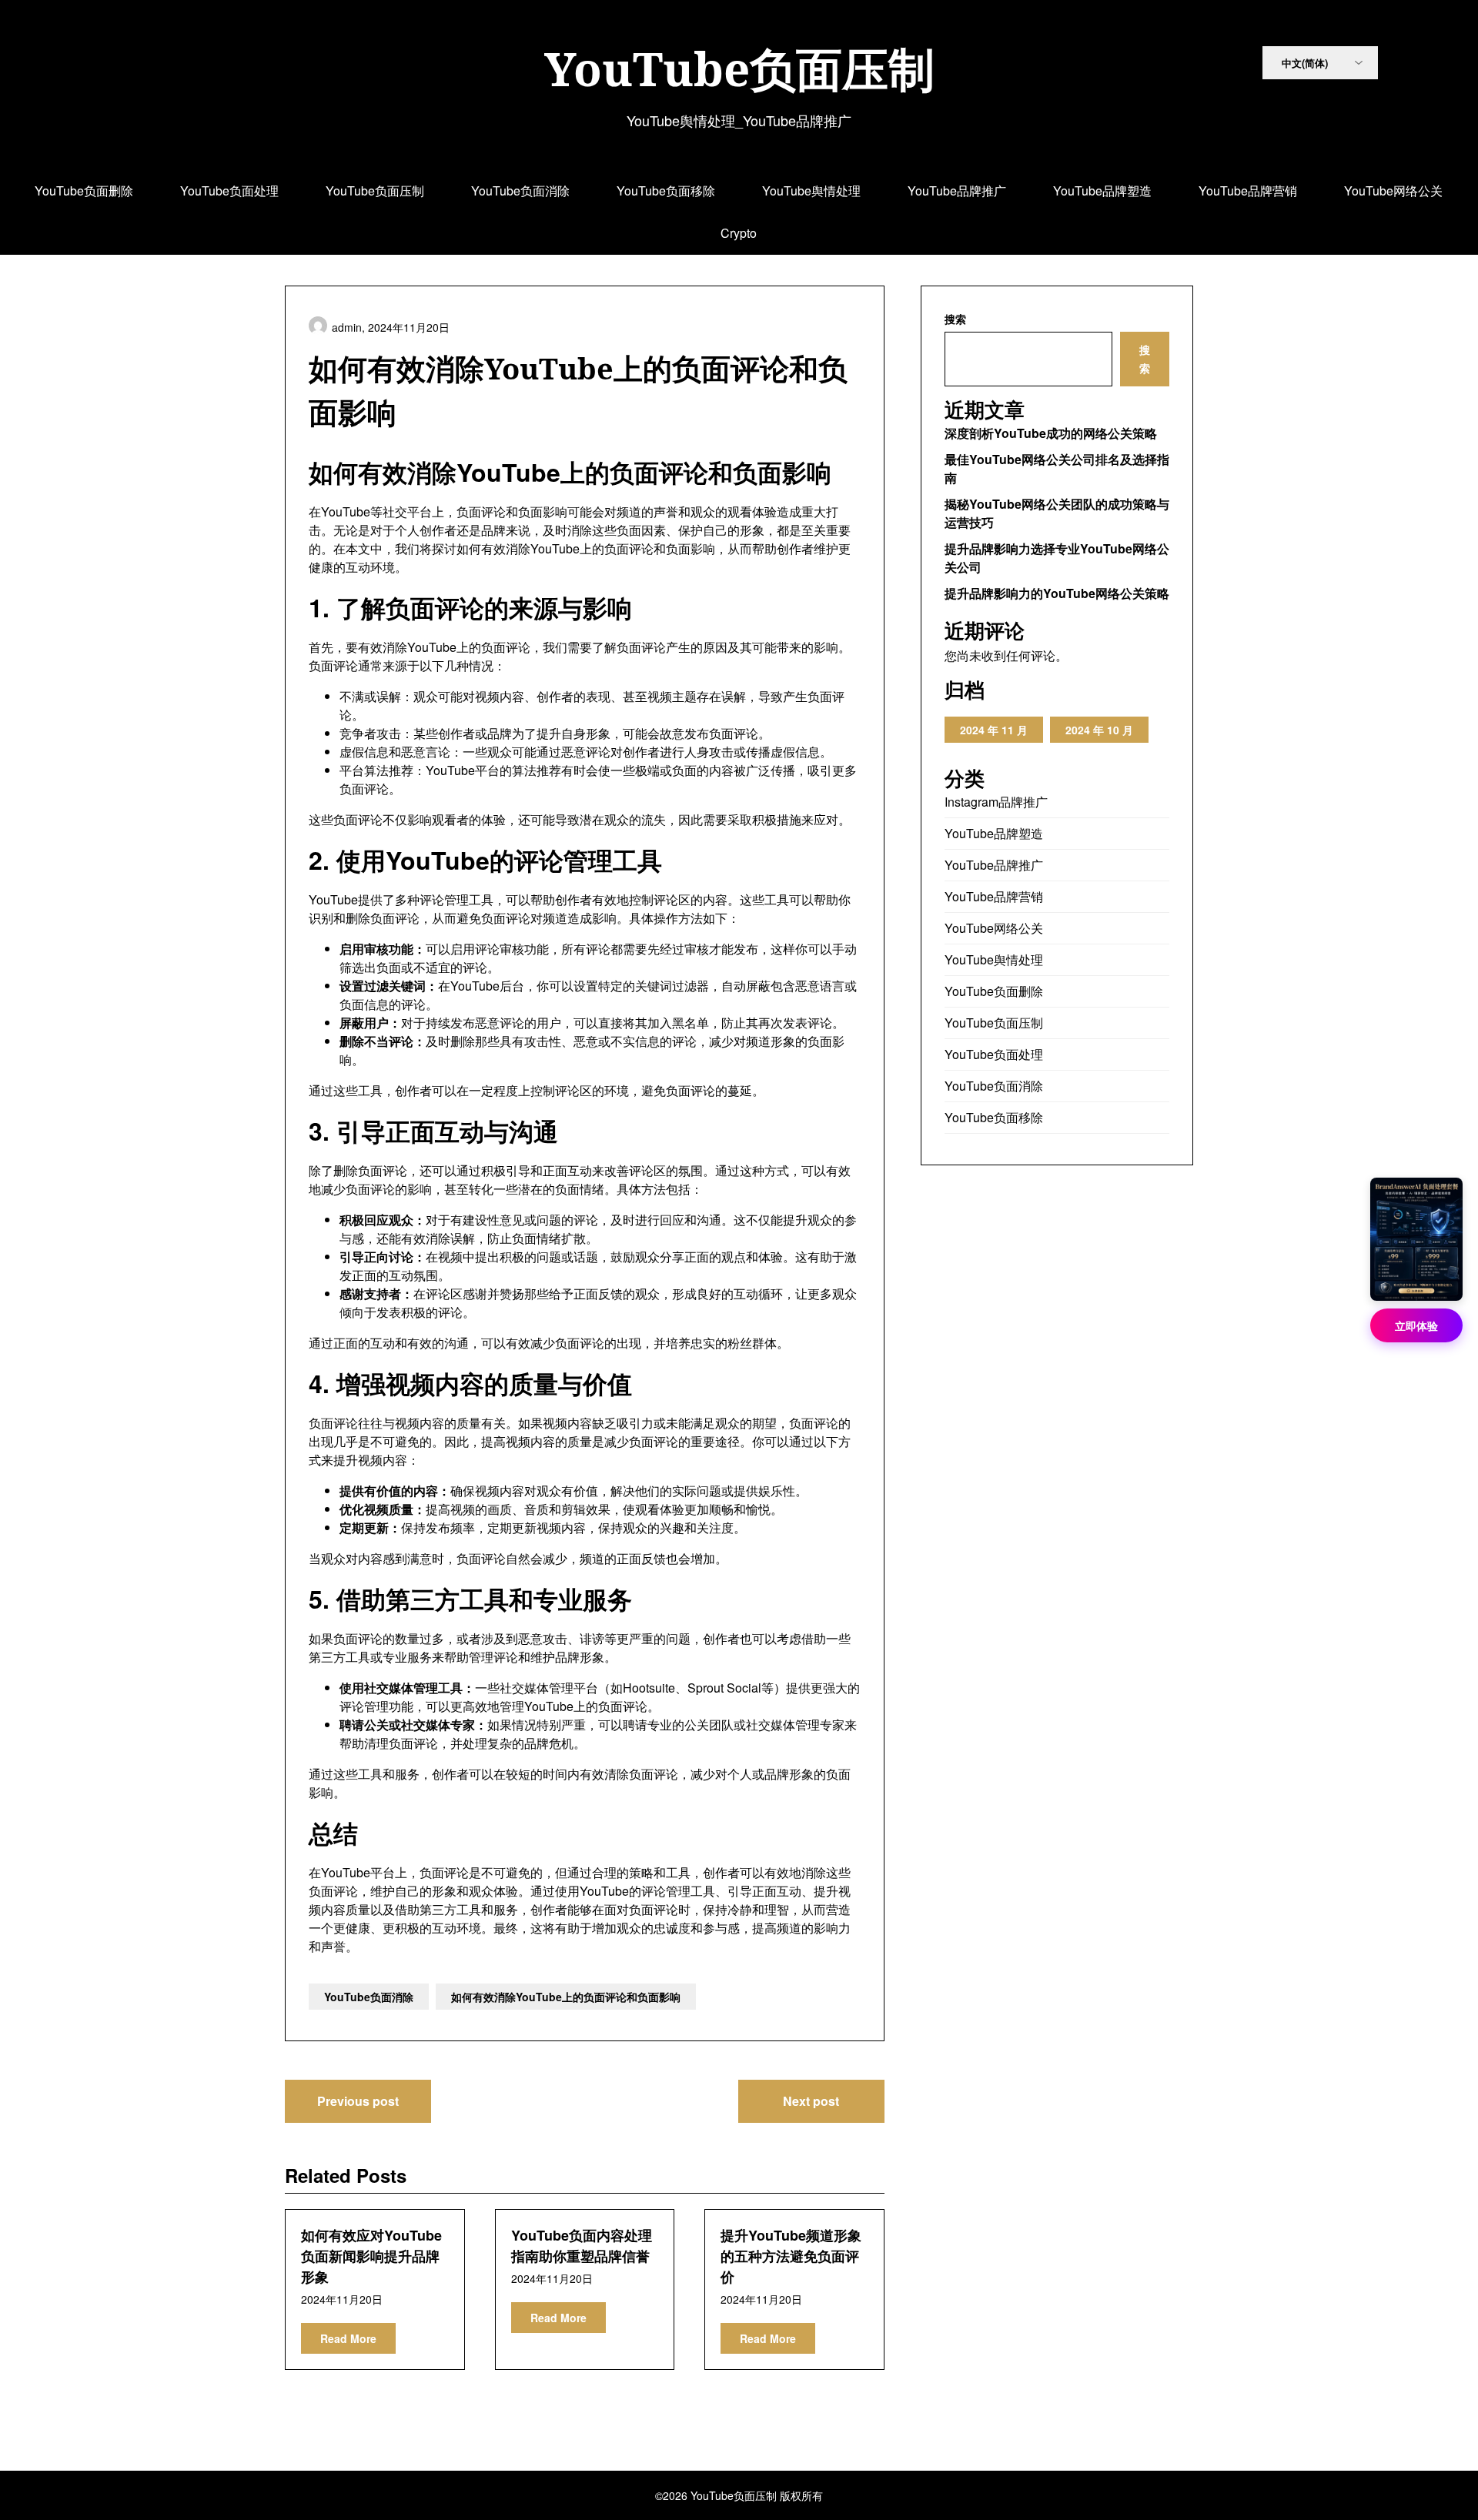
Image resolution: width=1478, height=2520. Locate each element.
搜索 (955, 319)
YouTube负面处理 (229, 191)
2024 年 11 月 (994, 730)
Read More (348, 2338)
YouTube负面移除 (666, 191)
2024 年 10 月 (1099, 730)
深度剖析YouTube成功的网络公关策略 (1051, 433)
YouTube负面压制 (739, 69)
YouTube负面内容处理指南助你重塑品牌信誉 (582, 2246)
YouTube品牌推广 (957, 191)
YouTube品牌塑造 (1102, 191)
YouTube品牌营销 (1248, 191)
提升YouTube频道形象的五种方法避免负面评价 (791, 2256)
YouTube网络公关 (1393, 191)
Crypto (739, 233)
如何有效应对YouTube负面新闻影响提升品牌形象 (371, 2256)
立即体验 (1416, 1325)
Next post (811, 2101)
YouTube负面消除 (520, 191)
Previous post (358, 2101)
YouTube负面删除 (84, 191)
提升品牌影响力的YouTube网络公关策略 (1057, 593)
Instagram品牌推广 (996, 802)
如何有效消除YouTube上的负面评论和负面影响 (566, 1997)
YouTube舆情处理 (811, 191)
